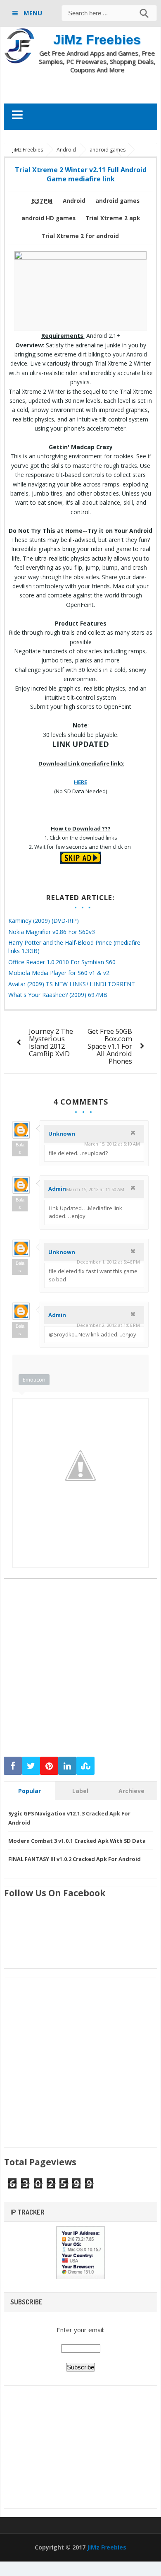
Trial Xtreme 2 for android (80, 236)
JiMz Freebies (97, 40)
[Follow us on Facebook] (13, 1766)
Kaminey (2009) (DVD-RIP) (44, 921)
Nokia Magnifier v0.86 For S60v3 (52, 932)
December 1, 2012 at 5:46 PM (108, 1262)
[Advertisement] (82, 88)
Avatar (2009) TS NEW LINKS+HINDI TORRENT (72, 984)
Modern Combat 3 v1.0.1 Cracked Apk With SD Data (77, 1841)
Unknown (62, 1134)
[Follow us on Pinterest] (49, 1766)
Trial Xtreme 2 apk (113, 218)
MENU (32, 13)
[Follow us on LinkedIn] (67, 1766)
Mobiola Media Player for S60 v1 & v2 (59, 973)
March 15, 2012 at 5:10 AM (112, 1144)
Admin (57, 1189)
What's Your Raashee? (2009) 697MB (58, 995)
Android (74, 201)
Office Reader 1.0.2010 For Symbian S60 (62, 962)
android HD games (49, 218)
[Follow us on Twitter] (31, 1766)
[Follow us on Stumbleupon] (85, 1766)
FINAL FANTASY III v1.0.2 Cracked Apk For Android (75, 1859)
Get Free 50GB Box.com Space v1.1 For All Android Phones (110, 1046)
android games (117, 201)
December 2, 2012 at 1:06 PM (108, 1325)
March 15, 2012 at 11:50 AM (95, 1189)
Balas (20, 1148)
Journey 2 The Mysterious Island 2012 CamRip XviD (51, 1042)
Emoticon (34, 1379)
